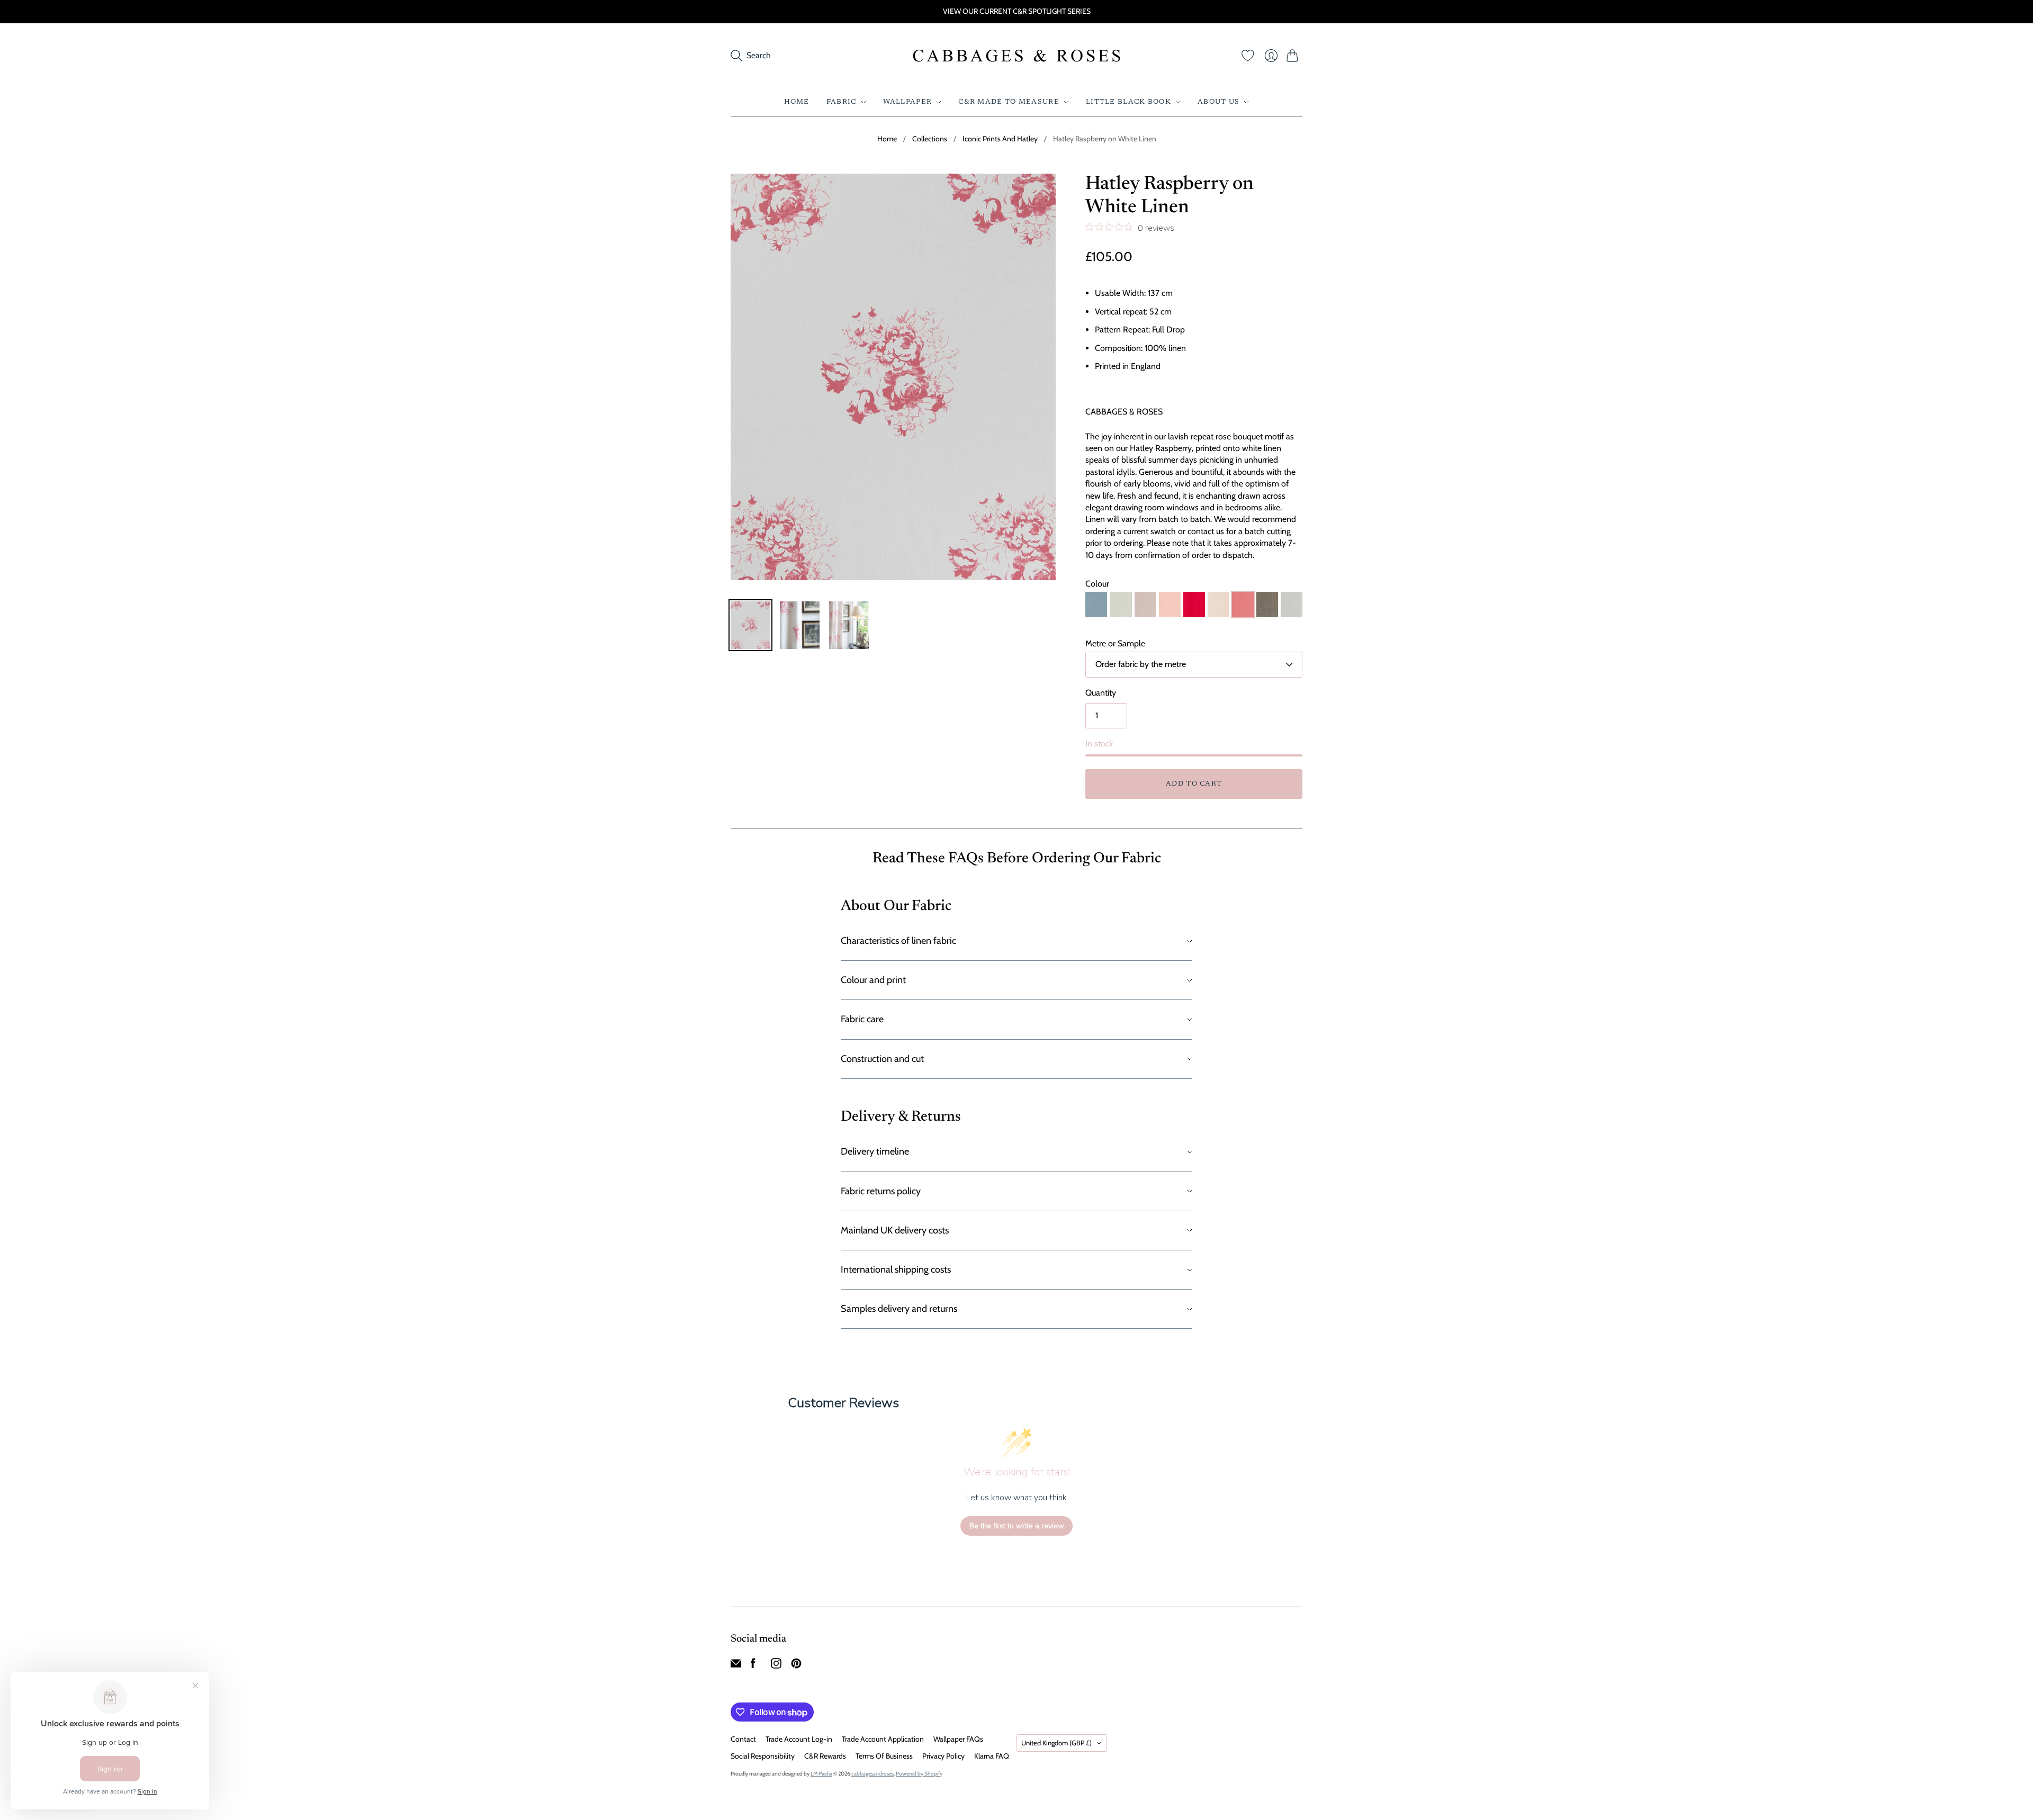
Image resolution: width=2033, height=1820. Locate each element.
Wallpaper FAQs (958, 1739)
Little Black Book (1128, 102)
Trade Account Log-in (799, 1739)
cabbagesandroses (872, 1774)
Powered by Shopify (919, 1774)
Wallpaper (908, 102)
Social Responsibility (763, 1756)
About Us (1218, 102)
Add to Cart (1194, 784)
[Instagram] (776, 1666)
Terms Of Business (884, 1756)
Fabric (842, 102)
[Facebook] (753, 1666)
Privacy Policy (943, 1756)
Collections (930, 139)
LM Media (821, 1774)
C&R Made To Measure (1009, 102)
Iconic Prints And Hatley (1000, 139)
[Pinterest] (796, 1666)
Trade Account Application (883, 1739)
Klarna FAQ (992, 1756)
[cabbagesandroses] (1017, 56)
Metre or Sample (1115, 643)
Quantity (1101, 693)
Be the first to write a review (1017, 1526)
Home (797, 102)
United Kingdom (1056, 1743)
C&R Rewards (825, 1756)
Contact (743, 1739)
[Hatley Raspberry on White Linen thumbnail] (750, 625)
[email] (736, 1666)
